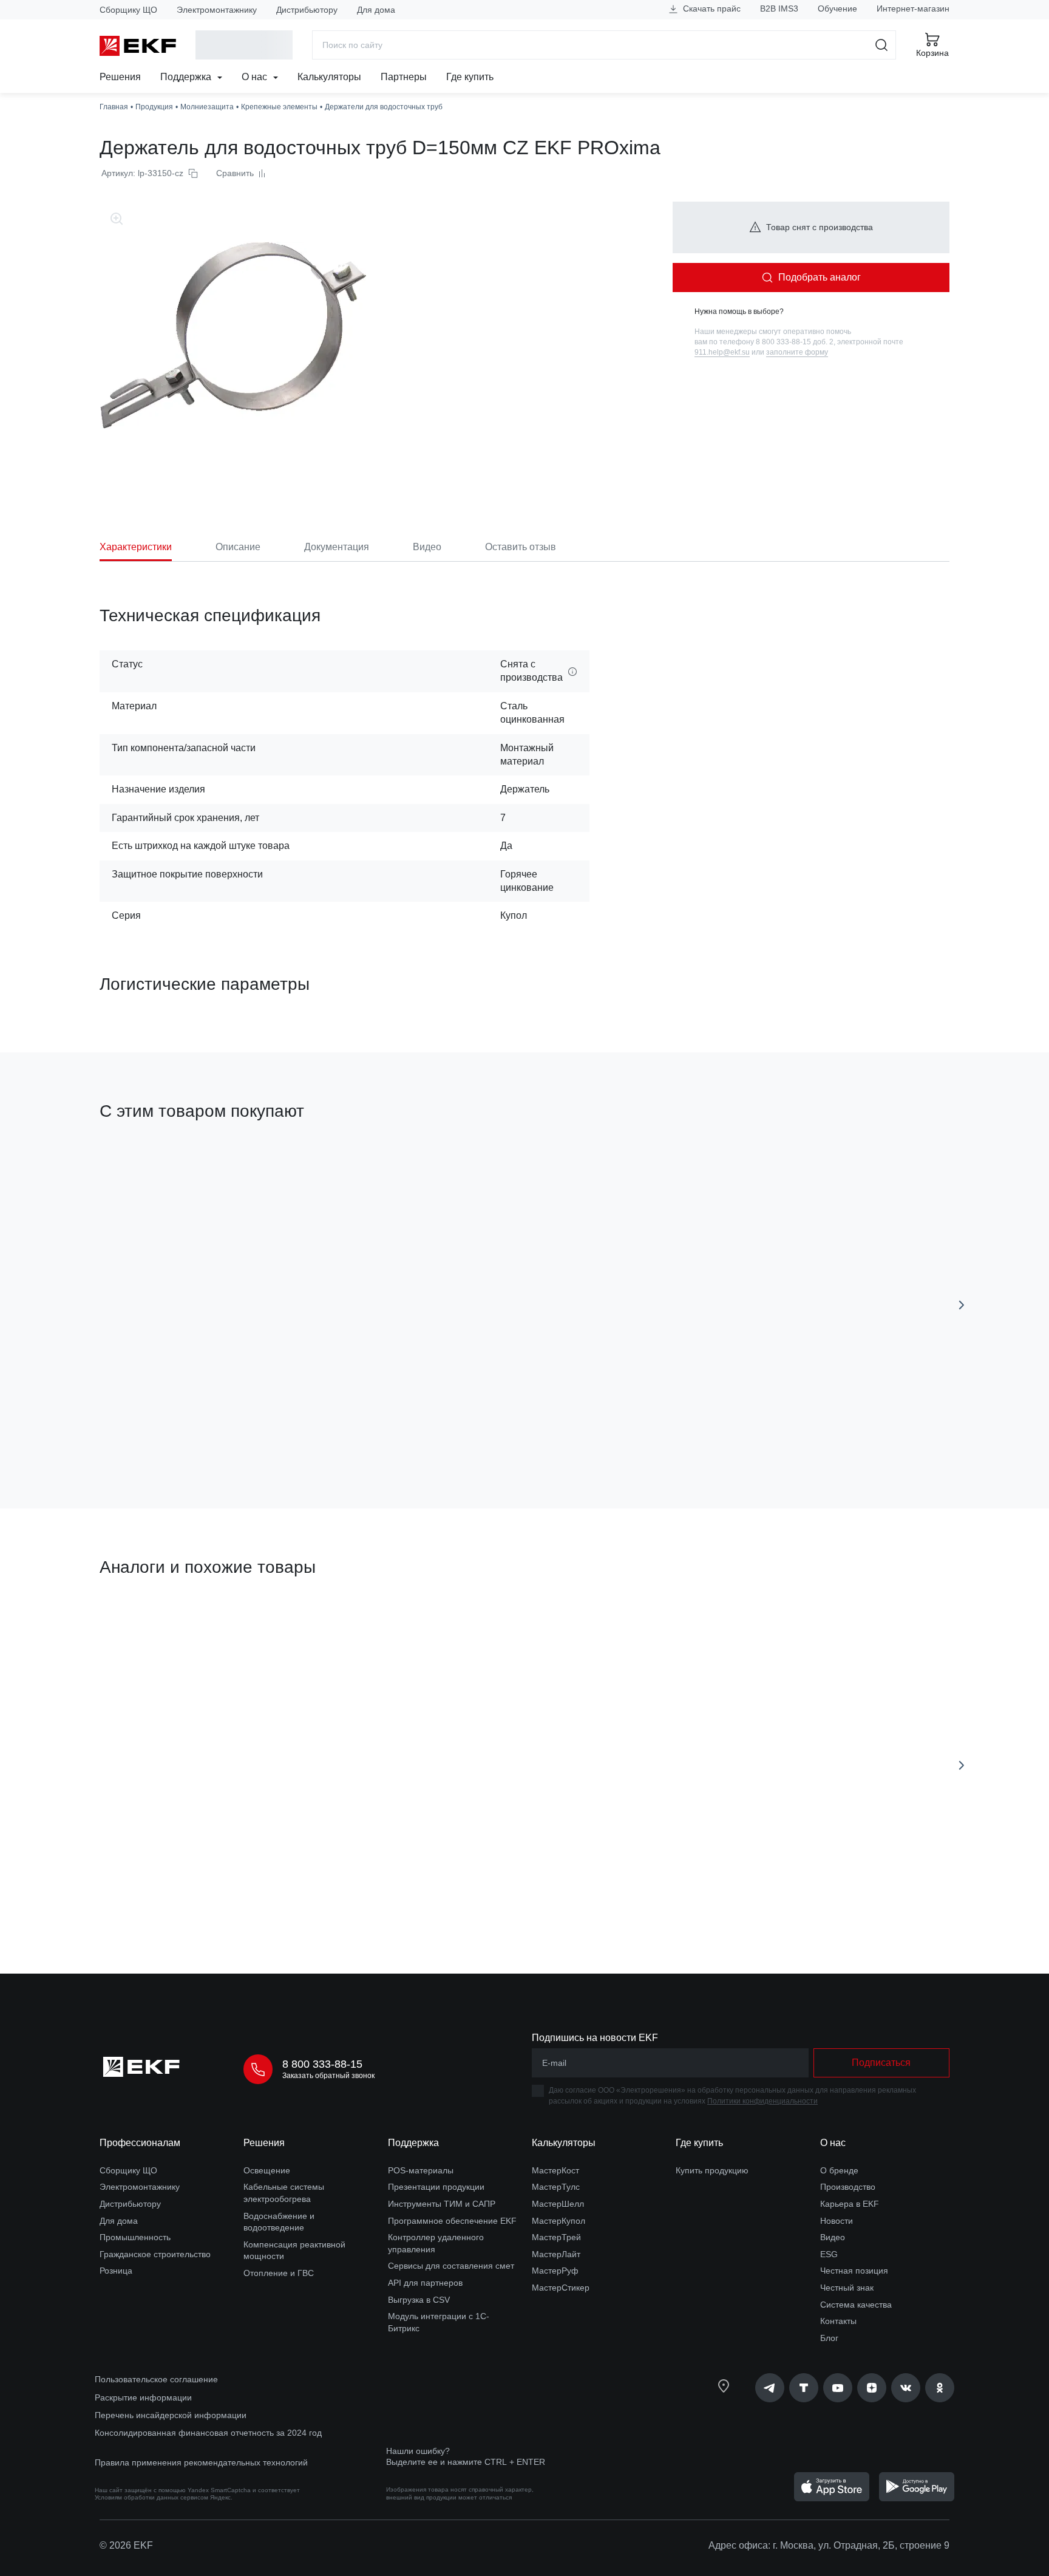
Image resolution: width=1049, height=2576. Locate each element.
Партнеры (404, 77)
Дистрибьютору (307, 10)
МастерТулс (556, 2187)
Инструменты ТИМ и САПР (442, 2204)
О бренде (839, 2170)
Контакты (838, 2321)
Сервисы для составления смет (451, 2266)
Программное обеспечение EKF (452, 2221)
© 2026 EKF (126, 2545)
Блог (829, 2338)
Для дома (376, 10)
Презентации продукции (436, 2187)
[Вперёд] (962, 1305)
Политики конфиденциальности (762, 2101)
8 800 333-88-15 (322, 2064)
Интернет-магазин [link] (913, 9)
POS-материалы (421, 2170)
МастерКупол (558, 2221)
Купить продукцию (712, 2170)
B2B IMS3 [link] (779, 9)
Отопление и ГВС (279, 2273)
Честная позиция (854, 2271)
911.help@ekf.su (722, 352)
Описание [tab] (238, 547)
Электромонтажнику (217, 10)
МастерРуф (555, 2271)
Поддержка (187, 77)
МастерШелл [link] (558, 2204)
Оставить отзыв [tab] (521, 547)
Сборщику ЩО (128, 10)
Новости (837, 2221)
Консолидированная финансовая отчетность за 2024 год (208, 2433)
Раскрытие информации (143, 2397)
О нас (256, 77)
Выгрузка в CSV (419, 2300)
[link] (770, 2388)
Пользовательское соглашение (156, 2379)
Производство (848, 2187)
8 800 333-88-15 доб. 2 (795, 342)
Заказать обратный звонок (328, 2076)
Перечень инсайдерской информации (171, 2415)
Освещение (267, 2170)
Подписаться (881, 2063)
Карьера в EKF (850, 2204)
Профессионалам (140, 2143)
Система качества (856, 2305)
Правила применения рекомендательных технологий (201, 2462)
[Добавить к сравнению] (277, 1431)
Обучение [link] (837, 9)
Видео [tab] (427, 547)
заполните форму (797, 352)
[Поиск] (882, 45)
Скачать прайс (711, 9)
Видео (833, 2237)
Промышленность (135, 2237)
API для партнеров (425, 2283)
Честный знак (847, 2288)
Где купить (470, 77)
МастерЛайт (556, 2254)
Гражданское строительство (155, 2254)
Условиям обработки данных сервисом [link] (151, 2497)
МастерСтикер (561, 2288)
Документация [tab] (337, 547)
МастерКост (555, 2170)
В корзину (169, 1896)
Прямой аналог (145, 1624)
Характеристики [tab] (136, 547)
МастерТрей (556, 2237)
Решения (120, 77)
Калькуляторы (329, 77)
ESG (829, 2254)
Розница (116, 2271)
